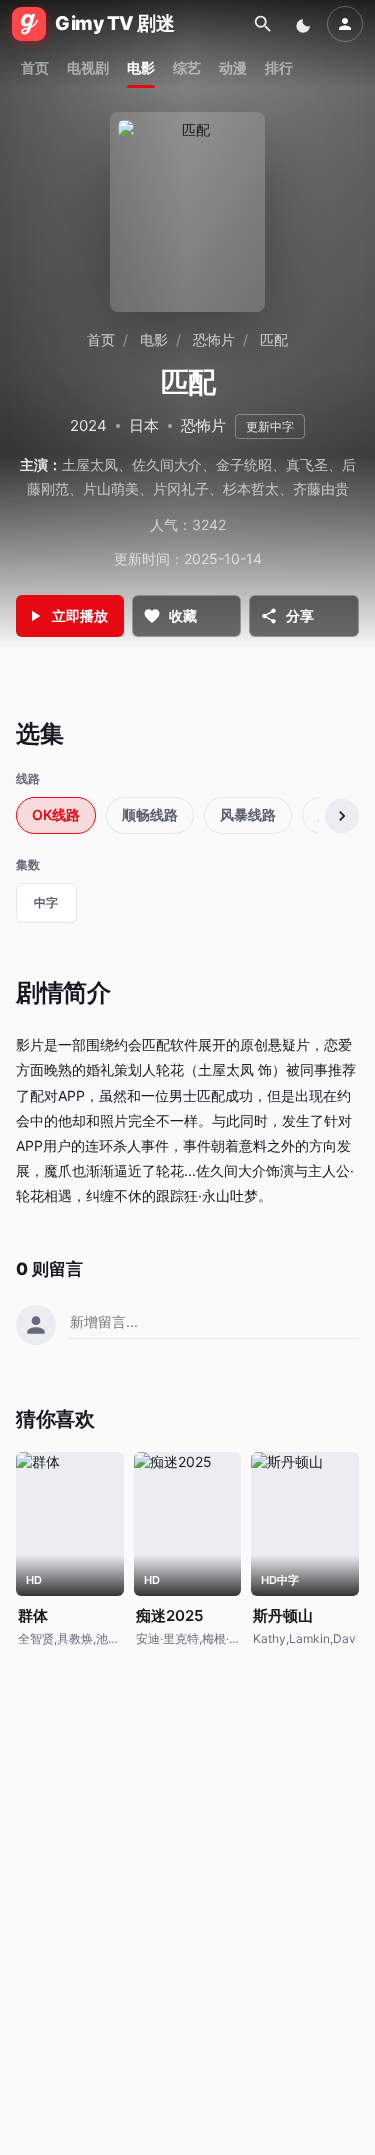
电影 (141, 67)
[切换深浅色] (305, 24)
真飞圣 (307, 464)
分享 (300, 615)
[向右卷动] (342, 816)
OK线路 (56, 814)
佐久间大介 (167, 464)
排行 (279, 67)
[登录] (345, 24)
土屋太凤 (90, 464)
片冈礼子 (181, 488)
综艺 (187, 67)
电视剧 (88, 67)
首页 (35, 67)
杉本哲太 (251, 488)
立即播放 (80, 615)
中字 (46, 902)
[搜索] (263, 24)
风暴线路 (248, 814)
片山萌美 (111, 488)
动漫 (233, 67)
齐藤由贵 (321, 488)
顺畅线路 (150, 814)
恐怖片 (214, 339)
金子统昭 (244, 464)
